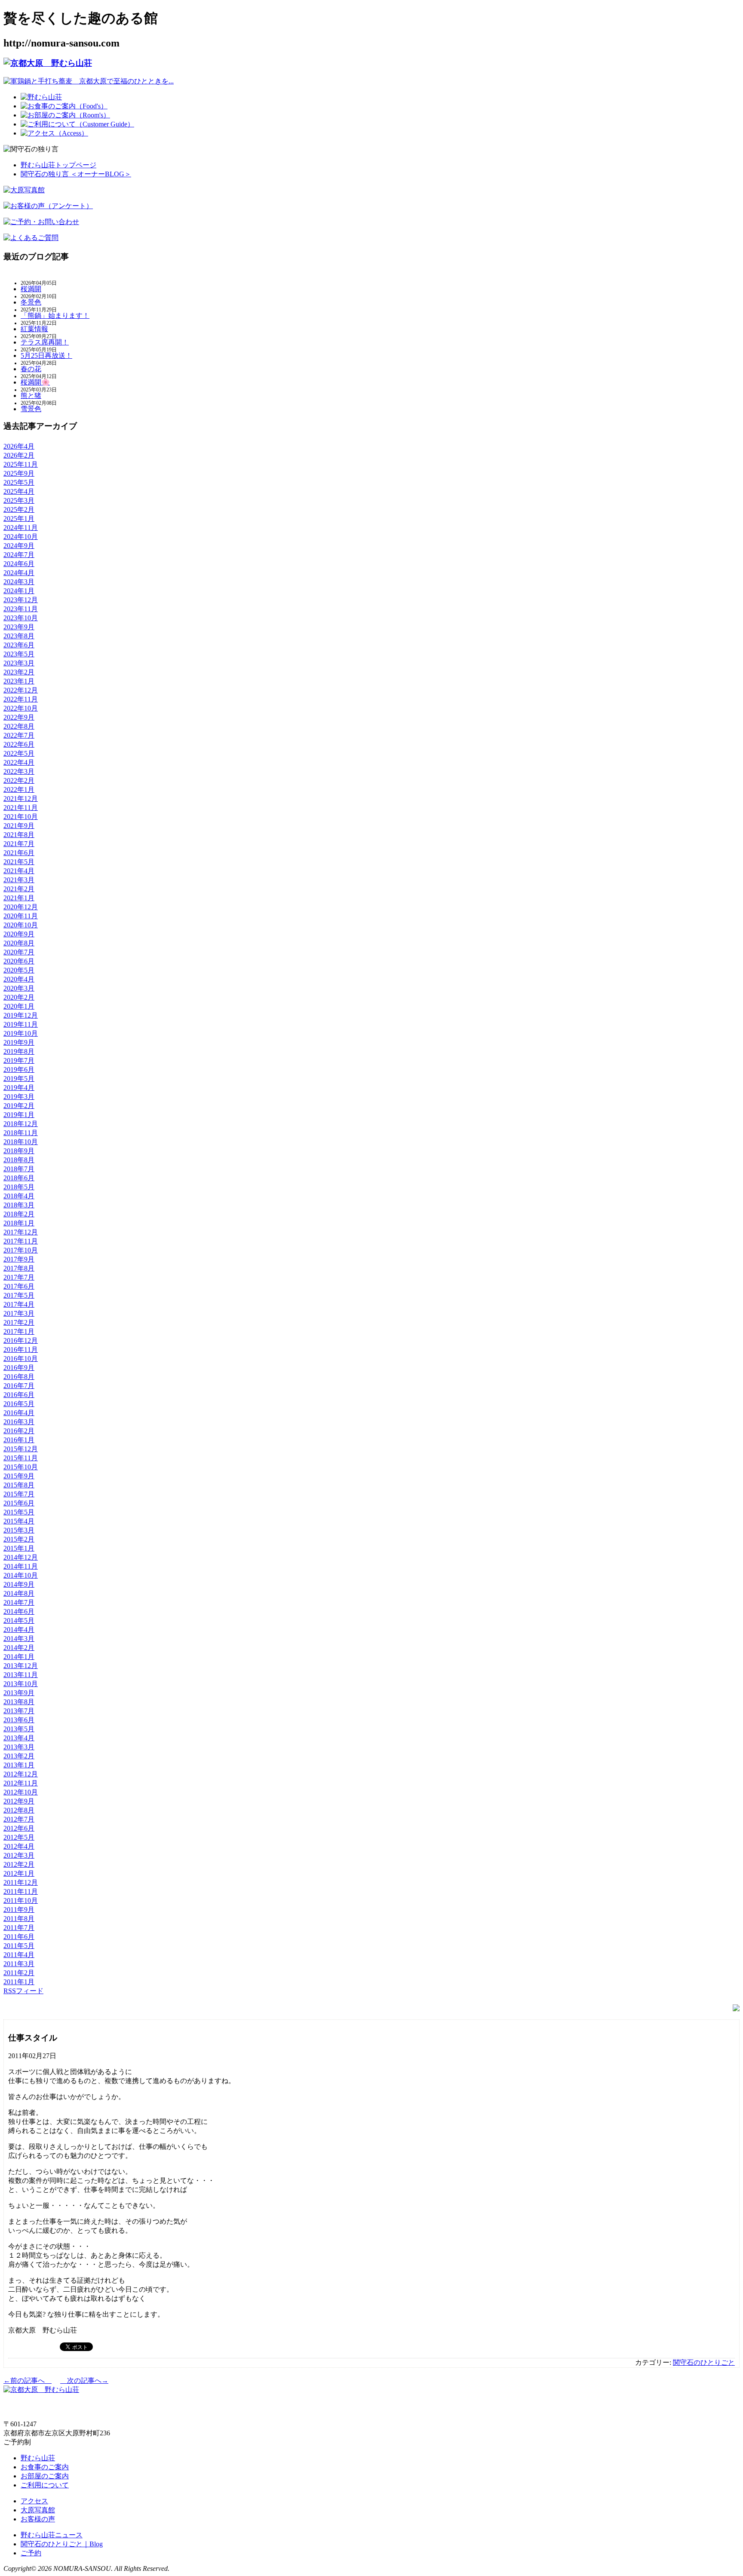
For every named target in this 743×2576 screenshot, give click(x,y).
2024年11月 (21, 528)
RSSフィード (23, 1991)
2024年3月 (19, 582)
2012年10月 (21, 1792)
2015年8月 (19, 1485)
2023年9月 (19, 627)
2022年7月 (19, 735)
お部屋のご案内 (45, 2476)
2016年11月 (21, 1350)
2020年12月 (21, 907)
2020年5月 (19, 970)
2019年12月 (21, 1015)
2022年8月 (19, 726)
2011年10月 (21, 1900)
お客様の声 (38, 2519)
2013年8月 (19, 1702)
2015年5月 (19, 1512)
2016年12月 (21, 1340)
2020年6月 (19, 961)
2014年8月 (19, 1593)
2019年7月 (19, 1060)
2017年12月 (21, 1232)
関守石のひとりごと (704, 2362)
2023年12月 (21, 600)
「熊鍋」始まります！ (55, 315)
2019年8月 (19, 1051)
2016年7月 (19, 1386)
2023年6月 (19, 645)
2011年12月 (21, 1882)
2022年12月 (21, 690)
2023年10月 (21, 618)
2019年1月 (19, 1115)
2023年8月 (19, 636)
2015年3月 (19, 1530)
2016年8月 (19, 1377)
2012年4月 (19, 1846)
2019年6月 (19, 1069)
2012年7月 (19, 1819)
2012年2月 (19, 1864)
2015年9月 (19, 1476)
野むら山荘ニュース (52, 2535)
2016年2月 (19, 1431)
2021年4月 (19, 871)
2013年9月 (19, 1693)
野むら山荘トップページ (58, 165)
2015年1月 (19, 1548)
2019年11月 (21, 1024)
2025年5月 (19, 482)
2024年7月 (19, 555)
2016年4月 (19, 1413)
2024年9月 (19, 546)
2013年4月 (19, 1738)
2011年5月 (19, 1946)
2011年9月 (19, 1910)
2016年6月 (19, 1395)
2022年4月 (19, 762)
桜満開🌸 (35, 382)
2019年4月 (19, 1088)
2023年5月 (19, 654)
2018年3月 (19, 1205)
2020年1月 (19, 1006)
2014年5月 (19, 1620)
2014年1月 (19, 1657)
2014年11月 (21, 1566)
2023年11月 (21, 609)
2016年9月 (19, 1368)
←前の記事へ (28, 2381)
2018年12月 (21, 1124)
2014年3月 (19, 1639)
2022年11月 (21, 699)
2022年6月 (19, 744)
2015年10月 (21, 1467)
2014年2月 (19, 1648)
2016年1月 (19, 1440)
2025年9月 (19, 473)
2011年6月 (19, 1937)
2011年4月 (19, 1955)
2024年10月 (21, 537)
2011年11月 (21, 1891)
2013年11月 (21, 1675)
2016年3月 (19, 1422)
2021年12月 (21, 799)
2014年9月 (19, 1584)
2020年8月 (19, 943)
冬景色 (31, 302)
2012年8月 (19, 1810)
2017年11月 (21, 1241)
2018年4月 (19, 1196)
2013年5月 (19, 1729)
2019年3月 (19, 1097)
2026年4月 (19, 446)
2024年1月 (19, 591)
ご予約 (31, 2553)
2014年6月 (19, 1611)
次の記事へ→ (84, 2381)
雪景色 (31, 409)
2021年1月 (19, 898)
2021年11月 (21, 808)
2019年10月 (21, 1033)
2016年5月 (19, 1404)
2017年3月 (19, 1313)
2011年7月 (19, 1928)
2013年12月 (21, 1666)
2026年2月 (19, 455)
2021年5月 (19, 862)
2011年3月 (19, 1964)
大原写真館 (38, 2510)
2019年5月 (19, 1079)
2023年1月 (19, 681)
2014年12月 (21, 1557)
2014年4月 (19, 1630)
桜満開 (31, 289)
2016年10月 (21, 1359)
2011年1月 (19, 1982)
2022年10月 (21, 708)
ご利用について (45, 2485)
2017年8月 (19, 1268)
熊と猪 (31, 395)
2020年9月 (19, 934)
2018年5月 (19, 1187)
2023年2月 (19, 672)
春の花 (31, 369)
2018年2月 (19, 1214)
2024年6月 (19, 564)
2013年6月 (19, 1720)
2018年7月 (19, 1169)
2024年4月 (19, 573)
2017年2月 (19, 1322)
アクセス (34, 2501)
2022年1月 (19, 789)
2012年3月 (19, 1855)
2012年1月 (19, 1873)
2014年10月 (21, 1575)
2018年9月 (19, 1151)
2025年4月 (19, 491)
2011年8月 (19, 1919)
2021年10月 (21, 817)
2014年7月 (19, 1602)
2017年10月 (21, 1250)
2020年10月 (21, 925)
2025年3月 (19, 500)
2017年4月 (19, 1304)
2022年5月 (19, 753)
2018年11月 (21, 1133)
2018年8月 (19, 1160)
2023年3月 (19, 663)
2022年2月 (19, 780)
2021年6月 (19, 853)
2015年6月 (19, 1503)
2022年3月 (19, 771)
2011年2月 (19, 1973)
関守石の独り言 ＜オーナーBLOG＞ (76, 174)
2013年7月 (19, 1711)
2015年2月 (19, 1539)
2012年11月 (21, 1783)
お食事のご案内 (45, 2467)
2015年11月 (21, 1458)
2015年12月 (21, 1449)
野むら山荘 (38, 2458)
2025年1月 (19, 519)
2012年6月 (19, 1828)
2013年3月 (19, 1747)
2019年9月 (19, 1042)
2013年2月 (19, 1756)
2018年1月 (19, 1223)
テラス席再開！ (45, 342)
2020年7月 (19, 952)
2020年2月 (19, 997)
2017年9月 (19, 1259)
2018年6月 (19, 1178)
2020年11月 (21, 916)
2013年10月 (21, 1684)
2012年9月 (19, 1801)
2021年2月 (19, 889)
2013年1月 (19, 1765)
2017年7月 (19, 1277)
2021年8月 (19, 835)
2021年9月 (19, 826)
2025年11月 (21, 464)
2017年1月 (19, 1331)
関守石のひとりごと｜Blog (62, 2544)
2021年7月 (19, 844)
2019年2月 (19, 1106)
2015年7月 (19, 1494)
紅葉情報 (34, 329)
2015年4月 (19, 1521)
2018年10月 (21, 1142)
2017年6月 (19, 1286)
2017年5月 (19, 1295)
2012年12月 (21, 1774)
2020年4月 (19, 979)
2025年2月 (19, 509)
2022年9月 (19, 717)
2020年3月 (19, 988)
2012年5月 (19, 1837)
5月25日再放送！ (46, 355)
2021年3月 (19, 880)
